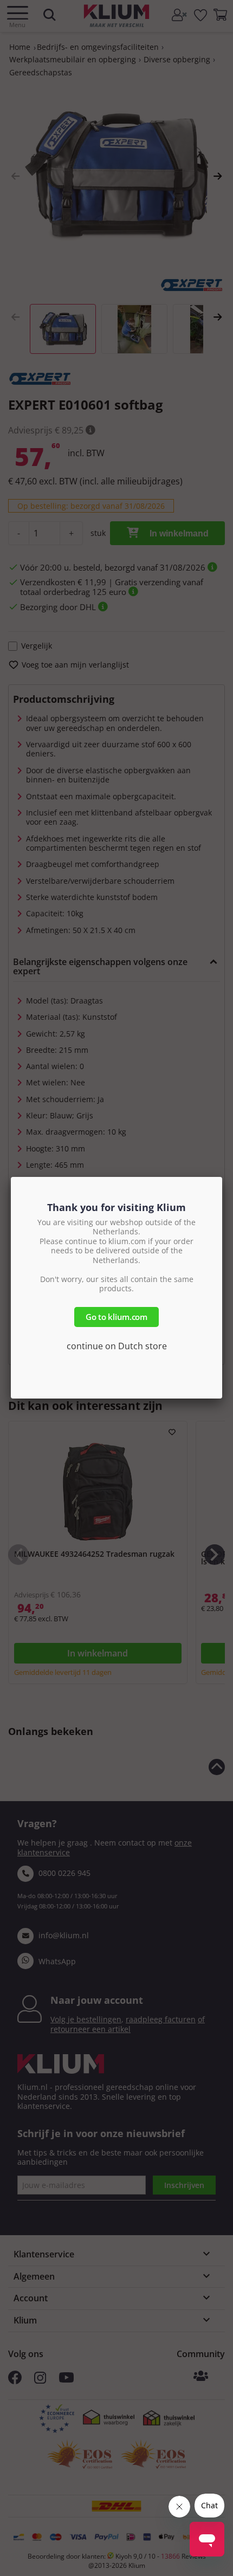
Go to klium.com (116, 1317)
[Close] (222, 1177)
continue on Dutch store (117, 1346)
